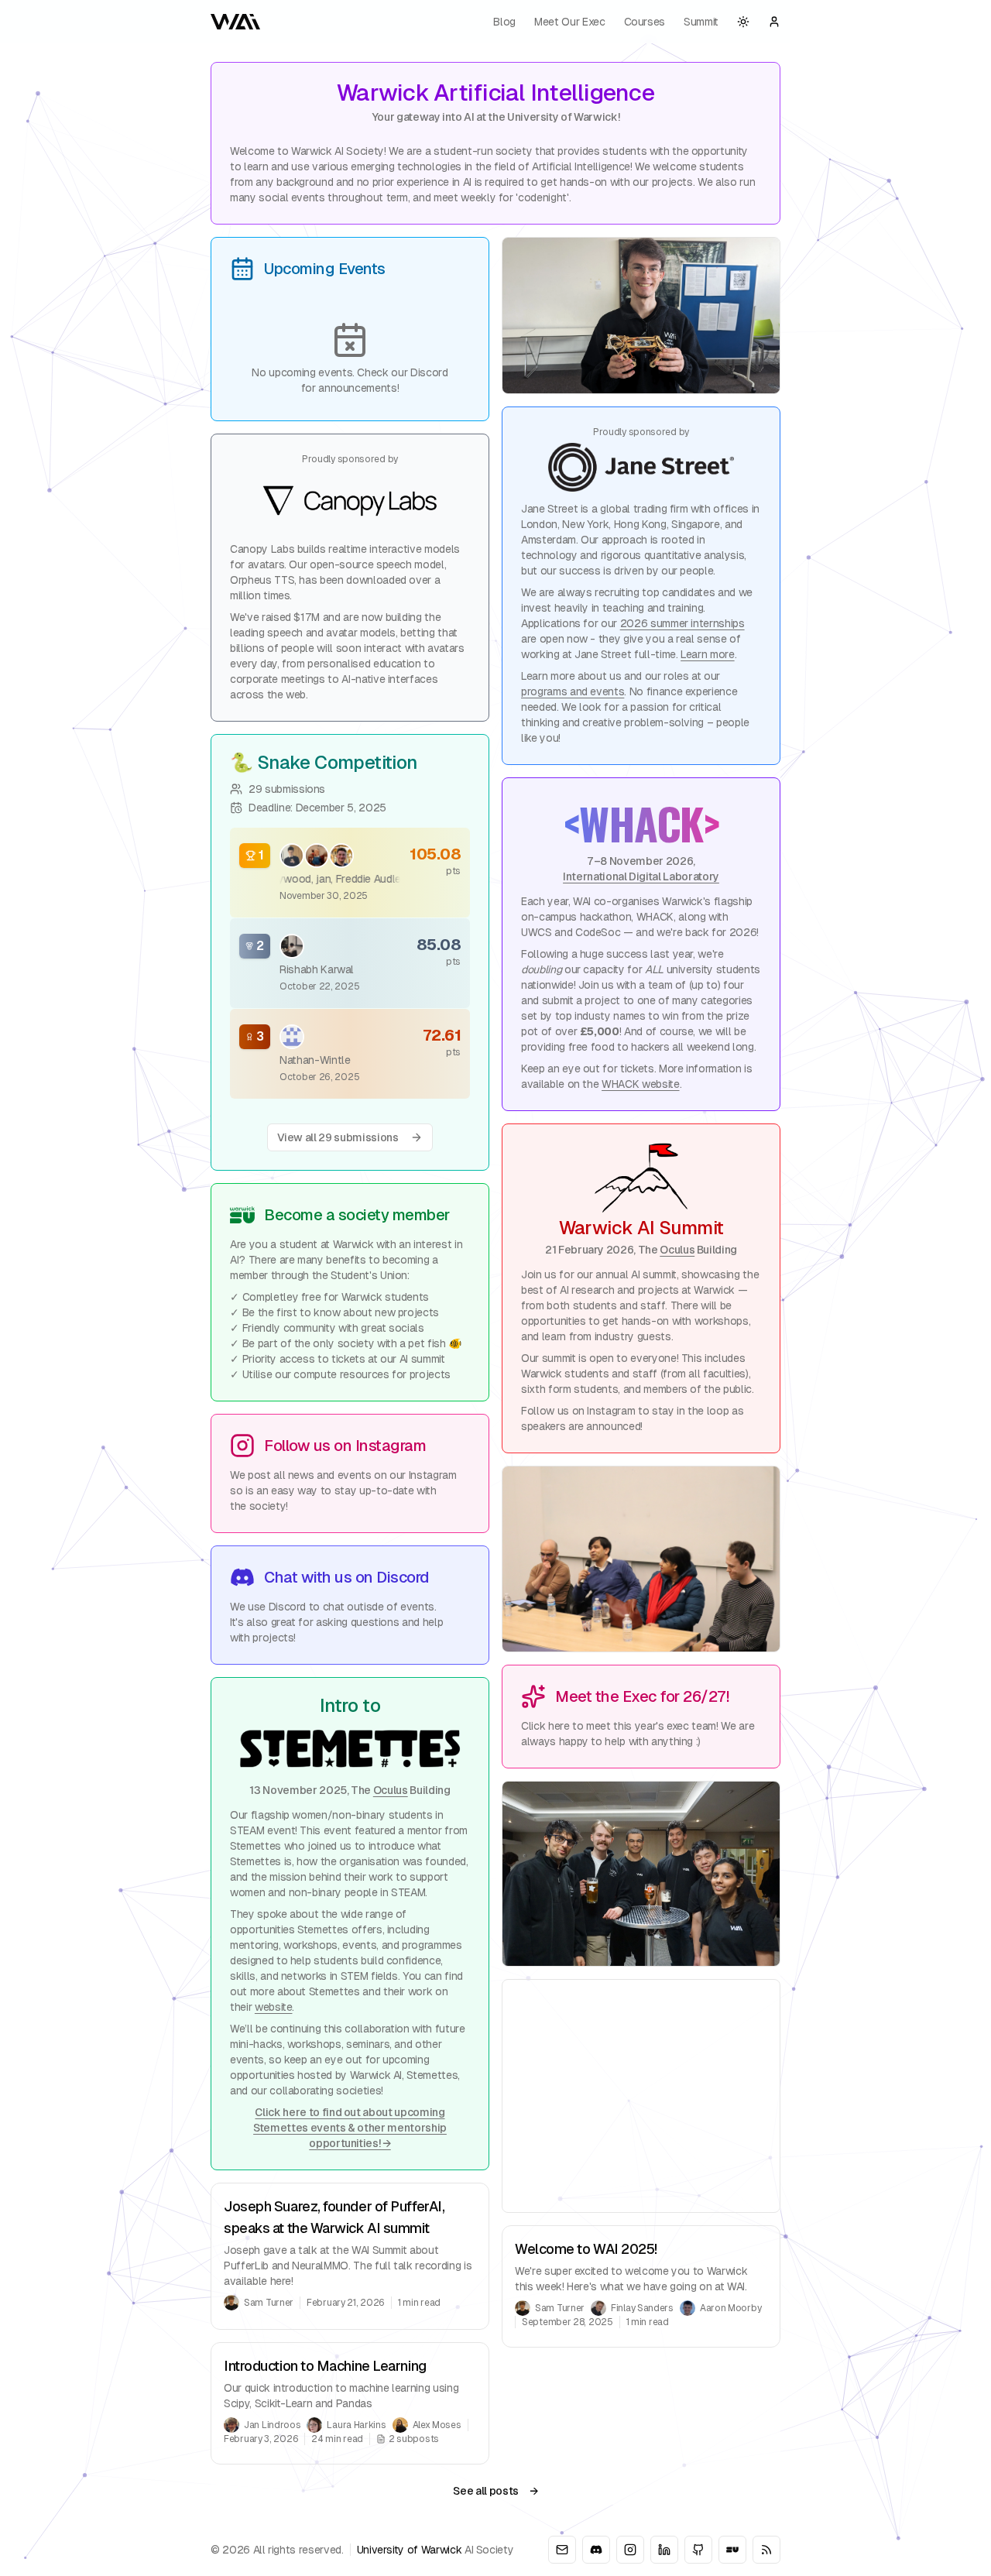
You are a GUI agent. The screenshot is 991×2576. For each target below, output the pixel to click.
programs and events (573, 691)
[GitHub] (698, 2550)
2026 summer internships (682, 623)
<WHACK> (641, 823)
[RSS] (766, 2550)
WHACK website (640, 1084)
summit (701, 22)
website (274, 2007)
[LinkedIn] (664, 2550)
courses (645, 22)
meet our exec (569, 22)
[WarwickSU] (732, 2550)
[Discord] (596, 2550)
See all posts (495, 2491)
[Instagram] (630, 2550)
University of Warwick (410, 2550)
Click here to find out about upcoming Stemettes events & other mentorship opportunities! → (350, 2128)
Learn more (708, 654)
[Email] (562, 2550)
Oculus (391, 1790)
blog (504, 22)
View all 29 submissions (338, 1137)
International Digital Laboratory (641, 876)
